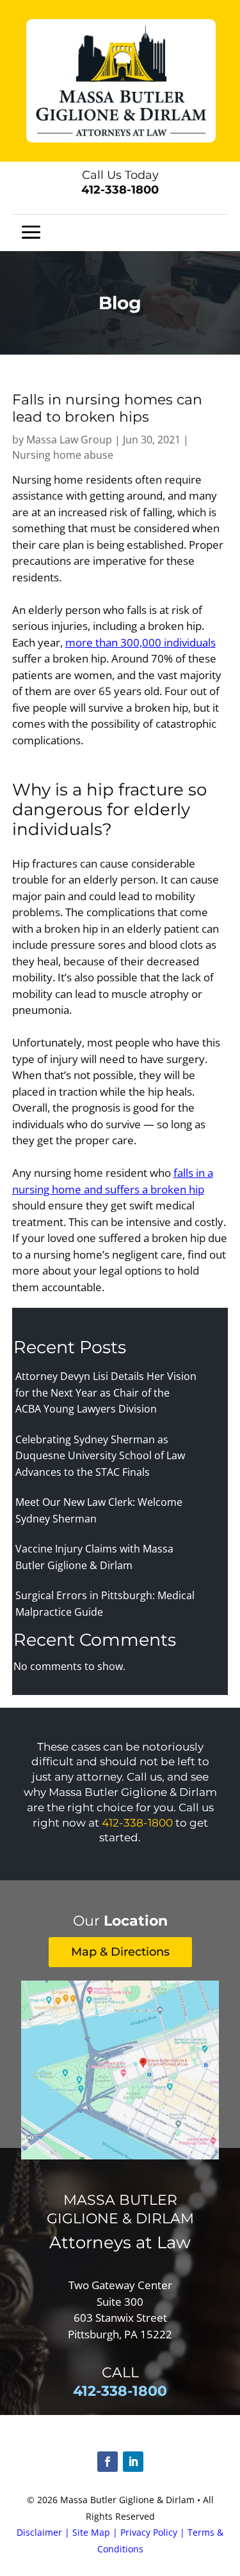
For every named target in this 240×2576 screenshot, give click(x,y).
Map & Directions (120, 1952)
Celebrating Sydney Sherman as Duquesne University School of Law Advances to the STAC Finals (100, 1456)
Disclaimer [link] (39, 2532)
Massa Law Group (69, 440)
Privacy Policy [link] (149, 2532)
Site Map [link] (91, 2532)
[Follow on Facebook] (108, 2462)
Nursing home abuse (63, 455)
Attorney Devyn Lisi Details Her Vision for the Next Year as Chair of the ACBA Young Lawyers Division (106, 1392)
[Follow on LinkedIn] (133, 2462)
